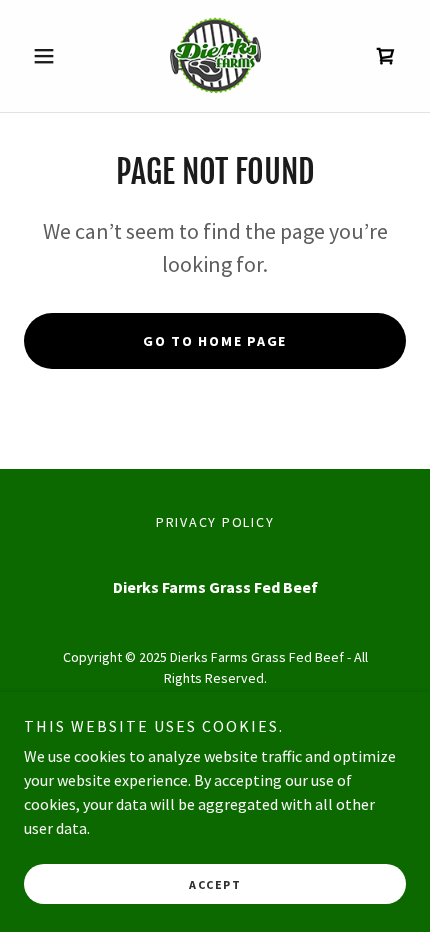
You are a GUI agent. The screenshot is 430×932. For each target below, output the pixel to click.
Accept (215, 884)
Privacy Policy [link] (215, 522)
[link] (215, 56)
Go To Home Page (215, 341)
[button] (52, 56)
